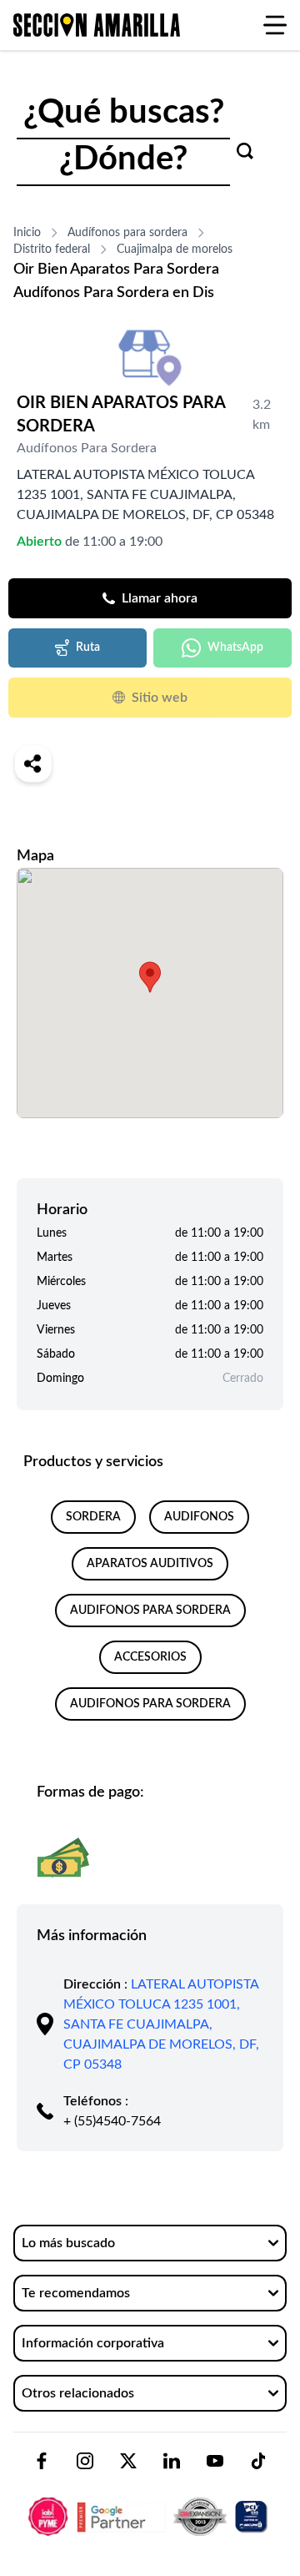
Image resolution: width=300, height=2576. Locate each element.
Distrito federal (52, 250)
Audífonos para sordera (127, 233)
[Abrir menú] (275, 25)
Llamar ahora (160, 598)
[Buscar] (245, 151)
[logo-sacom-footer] (150, 2503)
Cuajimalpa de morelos (175, 250)
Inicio (27, 233)
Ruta (88, 648)
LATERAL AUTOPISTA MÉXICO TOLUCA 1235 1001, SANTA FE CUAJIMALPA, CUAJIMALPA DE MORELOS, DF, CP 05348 (161, 2024)
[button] (150, 977)
